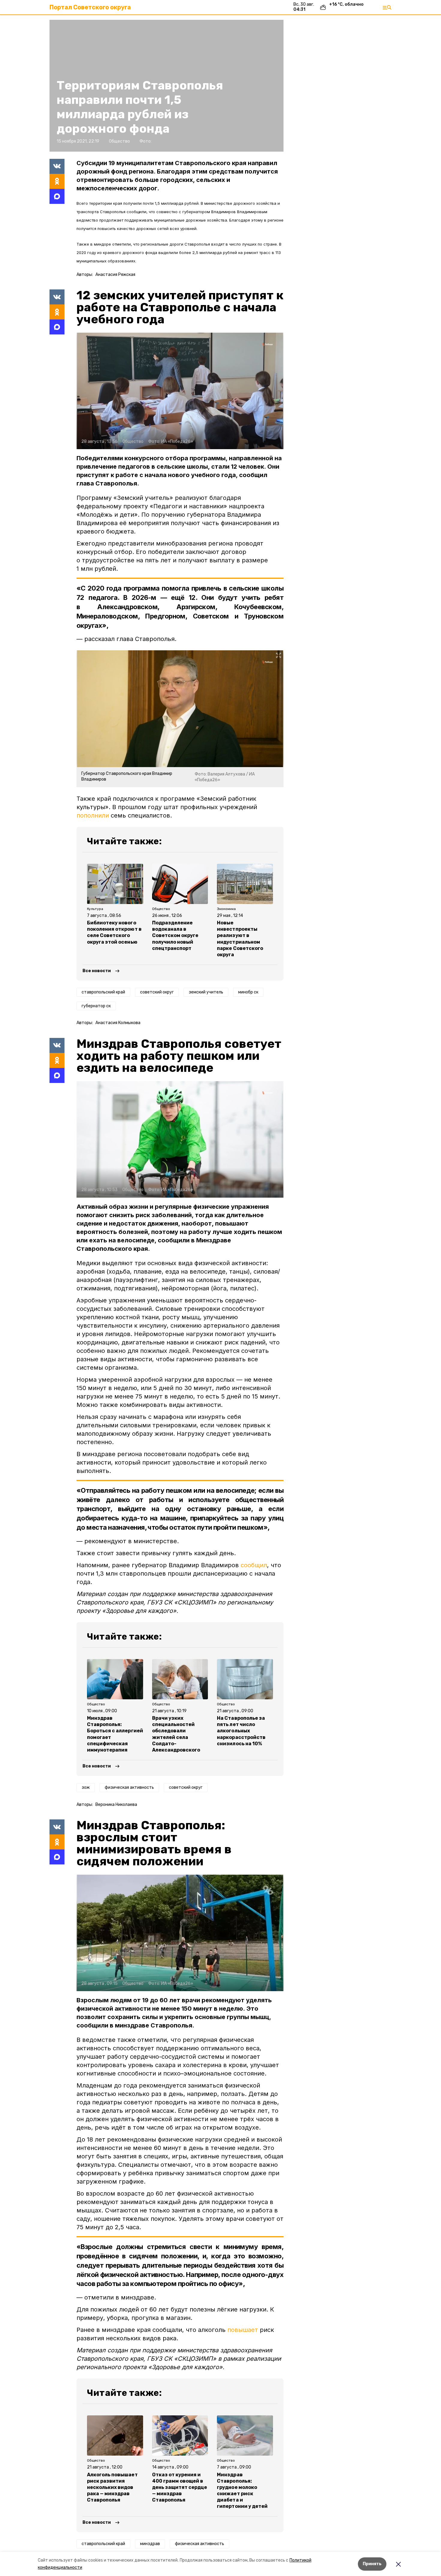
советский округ (157, 992)
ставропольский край (103, 992)
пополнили (93, 815)
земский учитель (206, 992)
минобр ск (248, 992)
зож (86, 1787)
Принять (372, 2564)
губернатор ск (96, 1006)
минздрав (150, 2544)
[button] (180, 391)
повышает (243, 2330)
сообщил (254, 1565)
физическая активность (129, 1787)
